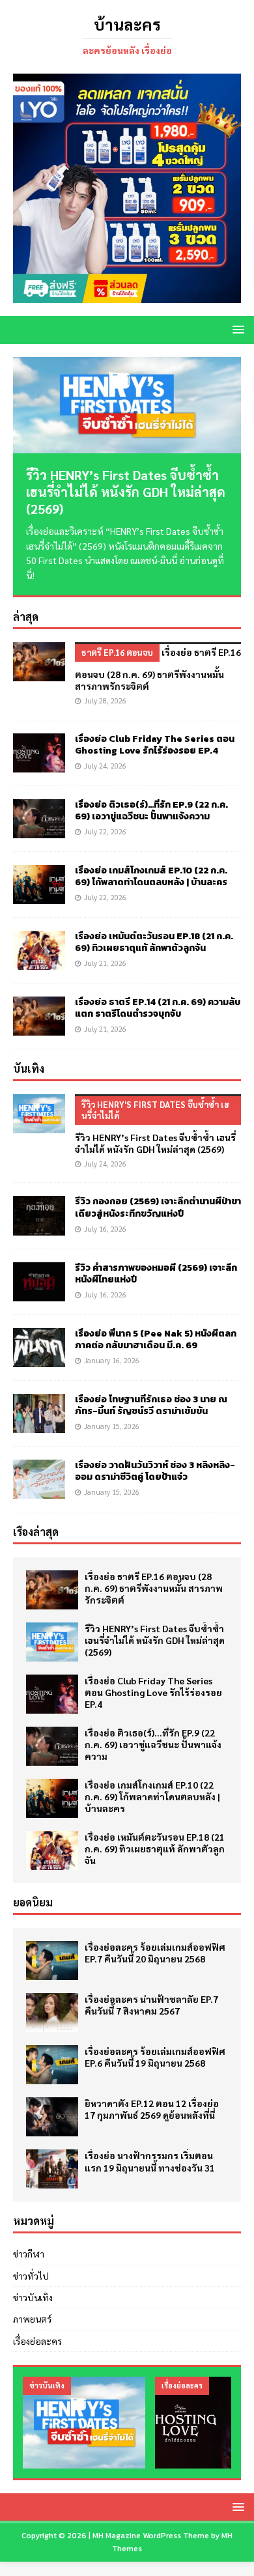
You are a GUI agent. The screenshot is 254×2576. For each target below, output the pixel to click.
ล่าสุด (26, 616)
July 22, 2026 (105, 831)
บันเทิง (29, 1069)
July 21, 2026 (105, 963)
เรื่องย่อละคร (37, 2341)
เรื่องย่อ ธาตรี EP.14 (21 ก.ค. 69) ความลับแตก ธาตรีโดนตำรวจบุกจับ (158, 1008)
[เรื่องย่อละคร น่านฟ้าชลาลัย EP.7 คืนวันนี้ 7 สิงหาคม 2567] (52, 2013)
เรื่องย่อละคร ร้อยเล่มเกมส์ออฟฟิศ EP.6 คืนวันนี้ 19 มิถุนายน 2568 (155, 2057)
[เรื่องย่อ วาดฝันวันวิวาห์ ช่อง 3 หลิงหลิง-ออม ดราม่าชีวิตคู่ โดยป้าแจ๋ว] (39, 1479)
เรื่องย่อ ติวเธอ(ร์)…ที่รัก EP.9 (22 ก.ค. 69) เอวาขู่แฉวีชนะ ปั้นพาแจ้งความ (151, 811)
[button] (236, 329)
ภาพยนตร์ (32, 2319)
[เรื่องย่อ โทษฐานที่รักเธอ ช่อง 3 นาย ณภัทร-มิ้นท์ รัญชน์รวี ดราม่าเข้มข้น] (39, 1413)
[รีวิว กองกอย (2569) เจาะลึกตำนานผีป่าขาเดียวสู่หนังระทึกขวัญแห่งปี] (39, 1215)
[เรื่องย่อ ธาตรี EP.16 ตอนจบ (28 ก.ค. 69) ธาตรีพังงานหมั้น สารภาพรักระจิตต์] (39, 662)
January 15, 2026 (112, 1426)
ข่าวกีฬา (29, 2254)
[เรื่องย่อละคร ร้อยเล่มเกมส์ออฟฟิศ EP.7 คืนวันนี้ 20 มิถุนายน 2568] (52, 1960)
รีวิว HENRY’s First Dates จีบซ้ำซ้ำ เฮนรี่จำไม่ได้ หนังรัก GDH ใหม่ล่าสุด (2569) (126, 492)
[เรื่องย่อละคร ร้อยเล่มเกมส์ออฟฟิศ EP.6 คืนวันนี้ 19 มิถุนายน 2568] (52, 2065)
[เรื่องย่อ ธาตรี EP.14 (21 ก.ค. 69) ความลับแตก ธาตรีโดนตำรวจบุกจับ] (39, 1016)
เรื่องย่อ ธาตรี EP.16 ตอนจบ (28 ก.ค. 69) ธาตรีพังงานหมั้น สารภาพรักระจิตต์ (154, 1588)
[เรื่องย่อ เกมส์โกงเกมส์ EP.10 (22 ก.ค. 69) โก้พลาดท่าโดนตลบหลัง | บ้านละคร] (39, 885)
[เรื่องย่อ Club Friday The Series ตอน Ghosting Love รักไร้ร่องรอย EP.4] (39, 753)
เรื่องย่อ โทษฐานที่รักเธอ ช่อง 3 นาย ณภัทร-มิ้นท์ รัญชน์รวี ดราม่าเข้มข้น (151, 1405)
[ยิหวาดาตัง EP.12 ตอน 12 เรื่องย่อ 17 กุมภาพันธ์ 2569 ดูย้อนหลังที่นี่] (52, 2117)
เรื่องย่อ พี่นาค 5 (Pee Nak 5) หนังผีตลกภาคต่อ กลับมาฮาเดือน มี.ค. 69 (156, 1339)
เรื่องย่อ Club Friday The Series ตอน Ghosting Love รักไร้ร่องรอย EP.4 (155, 745)
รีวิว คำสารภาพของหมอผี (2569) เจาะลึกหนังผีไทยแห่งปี (156, 1274)
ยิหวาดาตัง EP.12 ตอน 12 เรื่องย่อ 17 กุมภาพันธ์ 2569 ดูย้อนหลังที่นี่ (152, 2109)
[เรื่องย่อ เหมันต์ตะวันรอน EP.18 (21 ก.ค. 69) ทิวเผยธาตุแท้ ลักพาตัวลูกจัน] (39, 950)
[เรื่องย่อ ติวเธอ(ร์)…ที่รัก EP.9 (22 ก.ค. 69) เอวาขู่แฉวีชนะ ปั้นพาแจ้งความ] (39, 819)
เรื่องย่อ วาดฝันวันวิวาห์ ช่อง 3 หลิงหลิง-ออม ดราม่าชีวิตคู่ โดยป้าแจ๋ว (155, 1471)
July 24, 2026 (105, 766)
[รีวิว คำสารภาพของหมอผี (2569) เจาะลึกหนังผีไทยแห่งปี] (39, 1282)
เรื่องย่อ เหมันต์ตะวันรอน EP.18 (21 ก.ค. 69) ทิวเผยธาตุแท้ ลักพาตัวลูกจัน (154, 942)
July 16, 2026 (105, 1229)
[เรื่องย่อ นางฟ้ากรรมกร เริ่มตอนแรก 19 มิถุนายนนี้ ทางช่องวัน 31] (52, 2169)
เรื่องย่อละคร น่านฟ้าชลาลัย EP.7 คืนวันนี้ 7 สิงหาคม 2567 (151, 2005)
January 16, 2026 (112, 1360)
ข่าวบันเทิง (33, 2297)
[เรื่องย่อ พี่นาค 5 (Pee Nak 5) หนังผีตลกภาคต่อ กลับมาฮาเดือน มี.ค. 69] (39, 1348)
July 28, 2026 (105, 701)
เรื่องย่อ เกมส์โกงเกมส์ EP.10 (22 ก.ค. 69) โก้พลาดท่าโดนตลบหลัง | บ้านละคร (151, 876)
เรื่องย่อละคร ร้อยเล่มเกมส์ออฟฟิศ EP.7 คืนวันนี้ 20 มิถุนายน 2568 (155, 1953)
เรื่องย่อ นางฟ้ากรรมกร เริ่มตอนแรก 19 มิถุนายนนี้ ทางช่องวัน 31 (150, 2161)
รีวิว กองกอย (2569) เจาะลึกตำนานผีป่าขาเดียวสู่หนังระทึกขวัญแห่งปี (158, 1207)
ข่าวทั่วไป (31, 2276)
